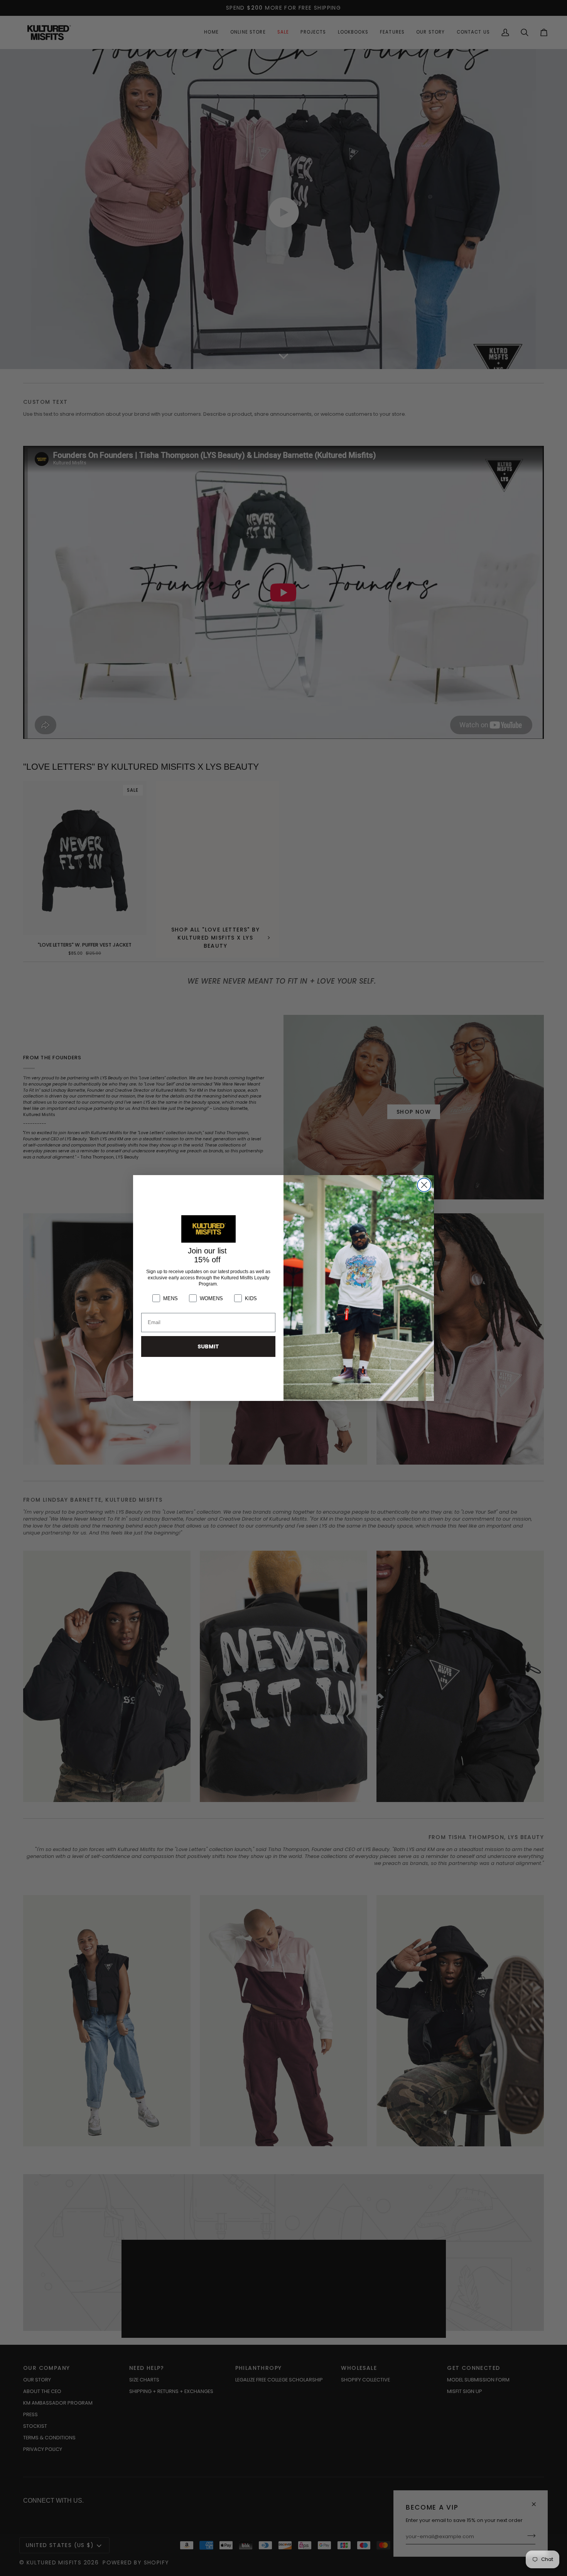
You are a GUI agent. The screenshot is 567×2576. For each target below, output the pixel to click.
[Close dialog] (424, 1185)
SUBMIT (208, 1346)
